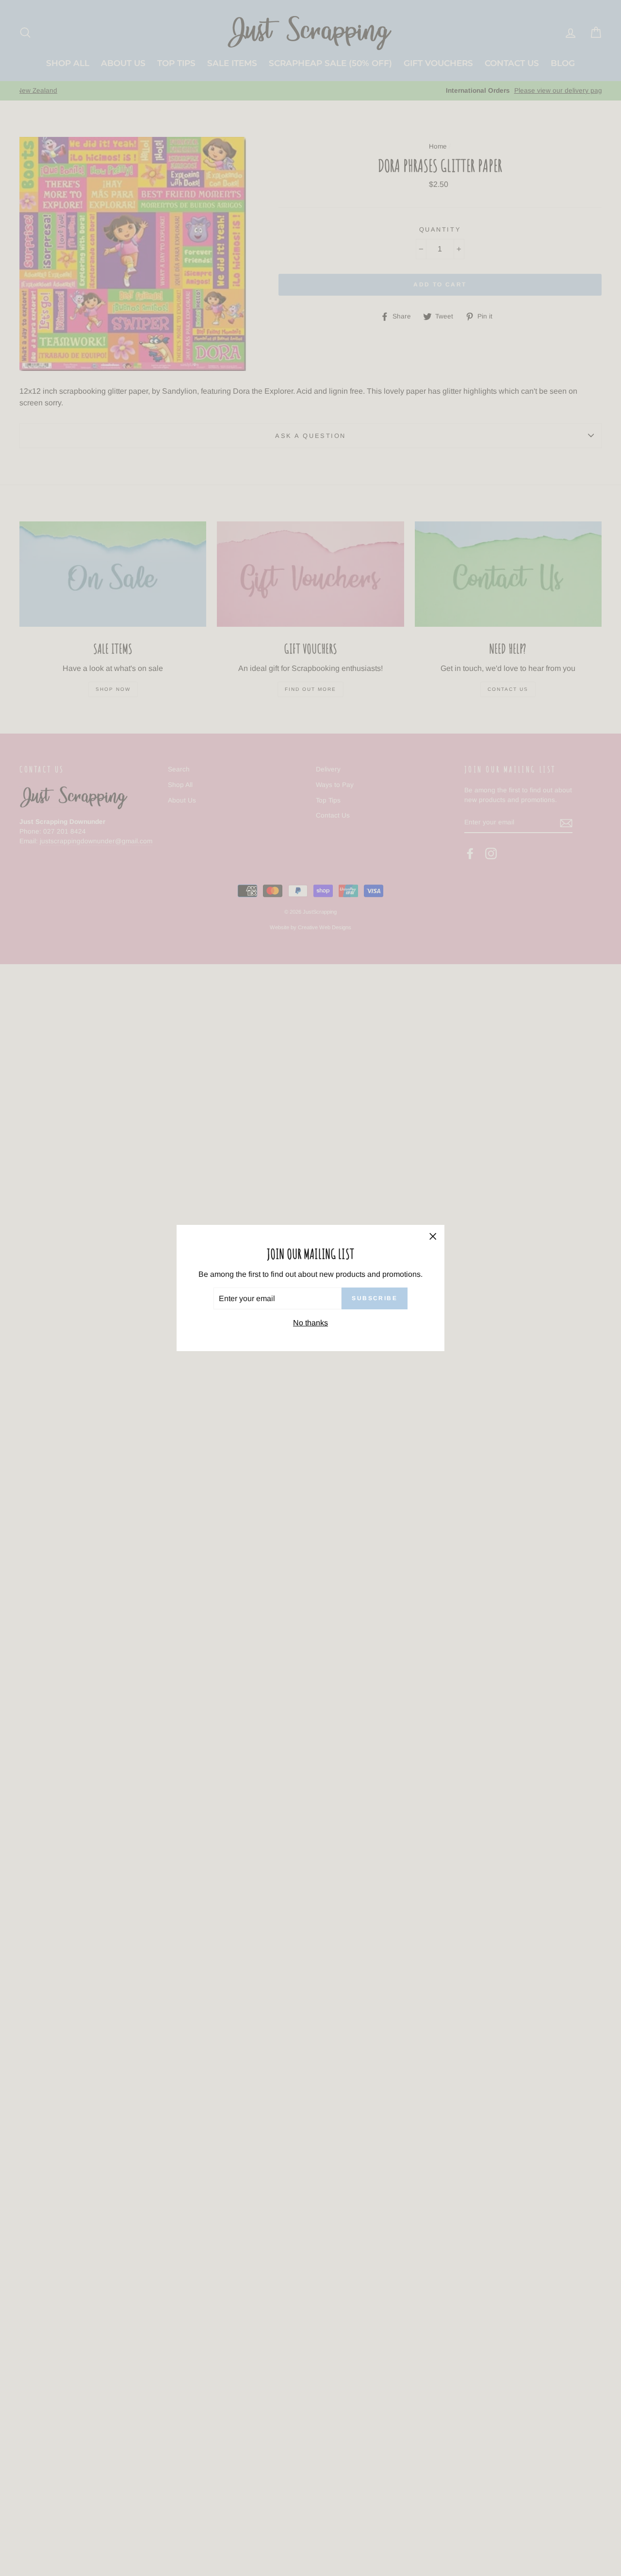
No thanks (310, 1323)
